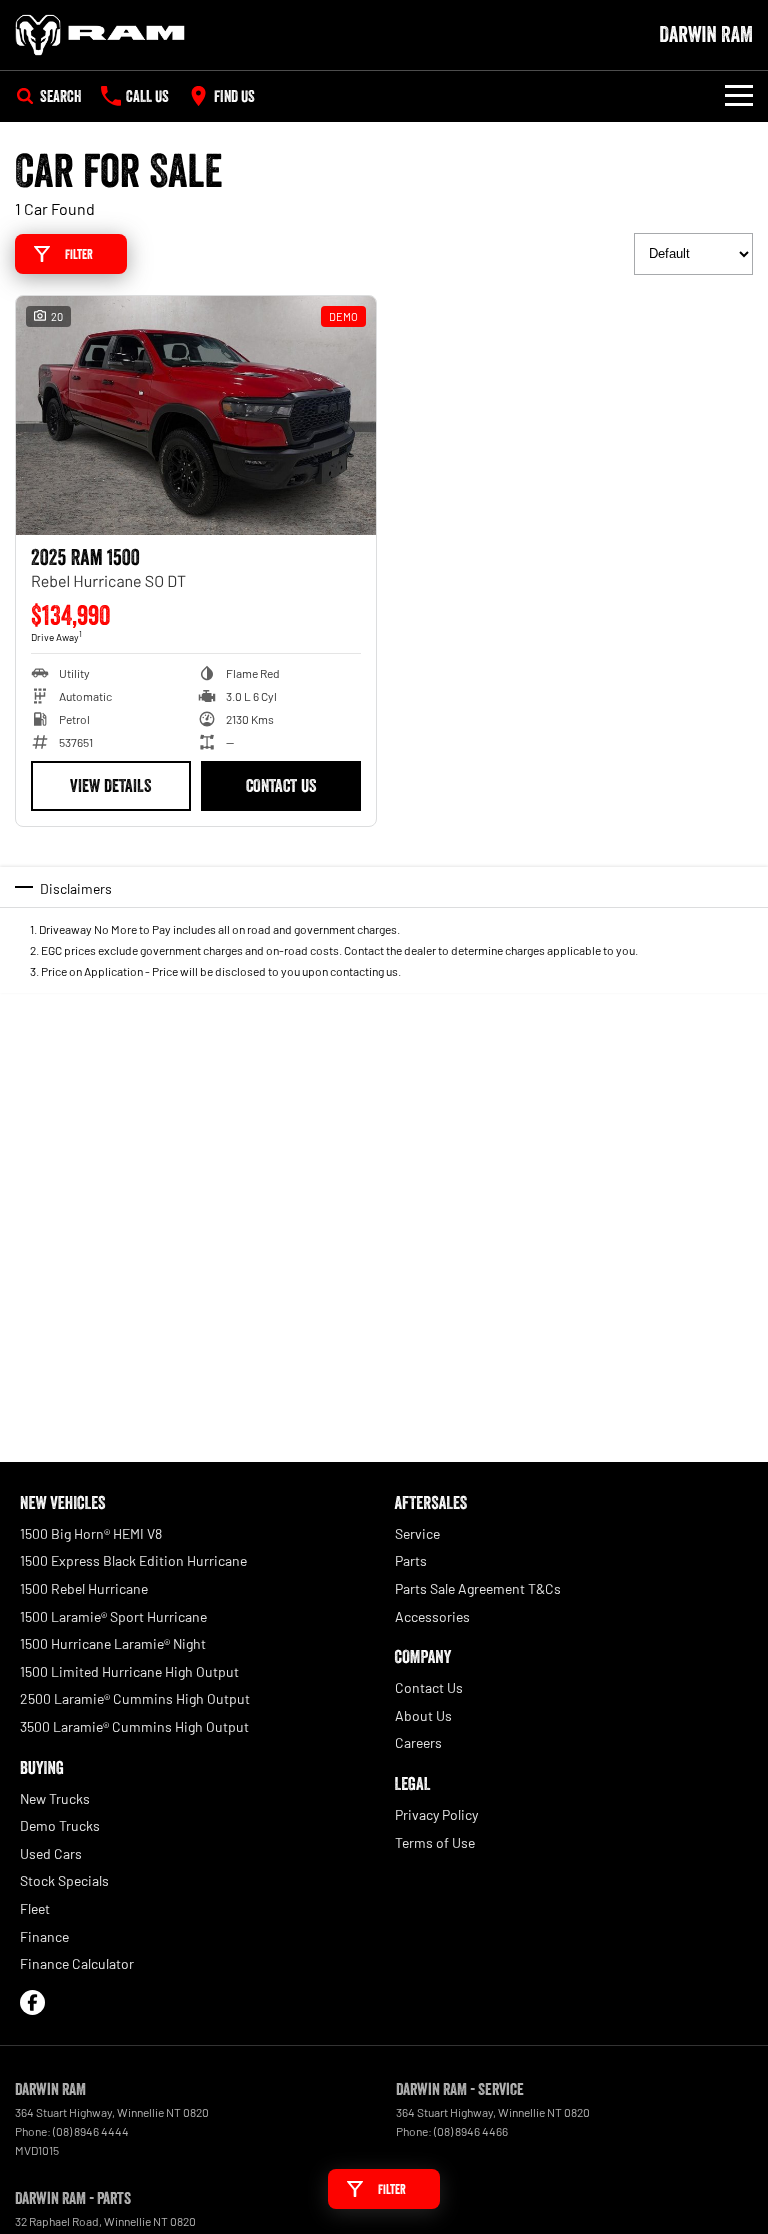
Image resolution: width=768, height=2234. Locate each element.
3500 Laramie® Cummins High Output (134, 1726)
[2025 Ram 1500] (196, 416)
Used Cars (51, 1853)
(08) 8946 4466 (471, 2131)
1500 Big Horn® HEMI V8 (91, 1533)
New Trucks (55, 1798)
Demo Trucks (60, 1825)
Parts (411, 1560)
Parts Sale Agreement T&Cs (478, 1588)
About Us (423, 1715)
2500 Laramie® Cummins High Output (135, 1698)
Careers (418, 1742)
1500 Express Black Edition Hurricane (133, 1560)
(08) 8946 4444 (91, 2131)
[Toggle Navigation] (739, 96)
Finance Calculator (77, 1963)
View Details (110, 786)
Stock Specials (64, 1880)
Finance (44, 1936)
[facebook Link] (32, 2002)
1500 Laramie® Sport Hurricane (113, 1616)
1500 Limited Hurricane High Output (129, 1671)
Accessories (432, 1616)
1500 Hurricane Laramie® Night (113, 1643)
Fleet (35, 1908)
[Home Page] (100, 35)
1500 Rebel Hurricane (84, 1588)
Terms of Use (435, 1842)
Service (417, 1533)
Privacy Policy (436, 1814)
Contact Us (281, 786)
